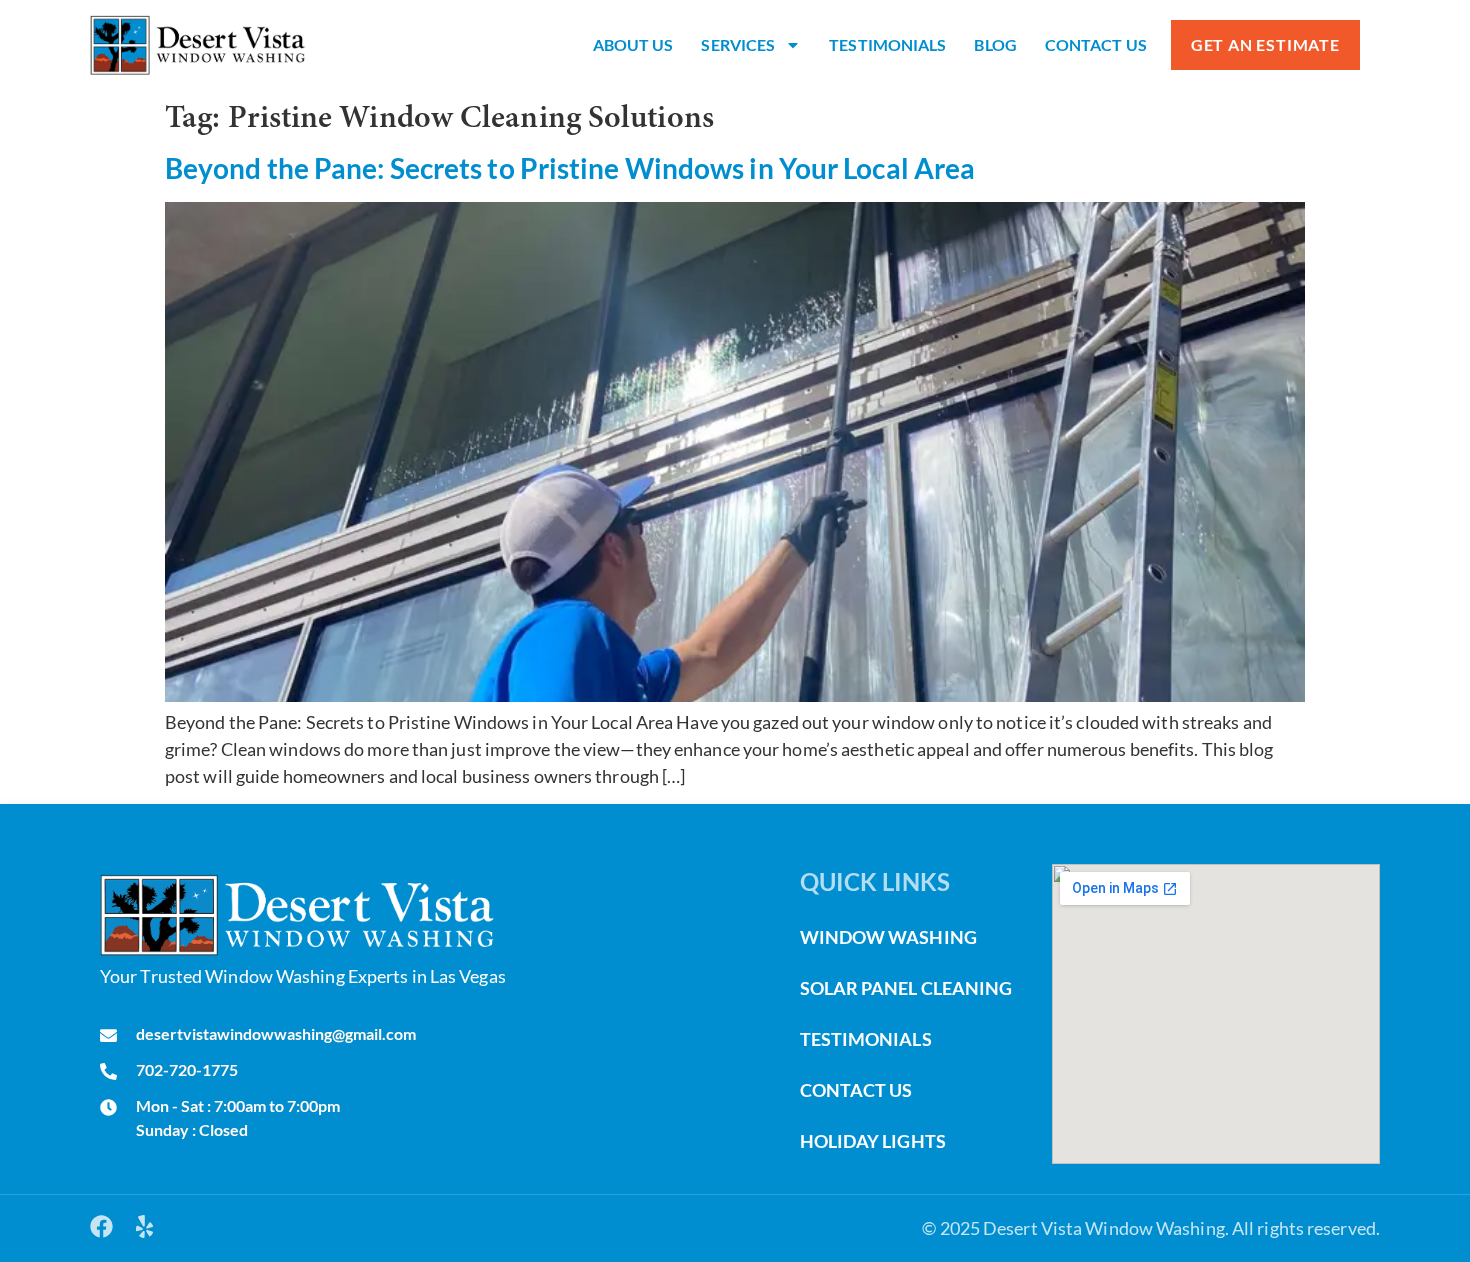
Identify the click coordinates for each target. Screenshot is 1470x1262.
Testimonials (887, 44)
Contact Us (1096, 44)
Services (738, 44)
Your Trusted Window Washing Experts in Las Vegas (303, 976)
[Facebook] (101, 1226)
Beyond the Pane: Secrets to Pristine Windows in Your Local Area (570, 168)
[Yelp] (144, 1226)
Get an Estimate (1265, 44)
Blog (995, 44)
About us (633, 44)
